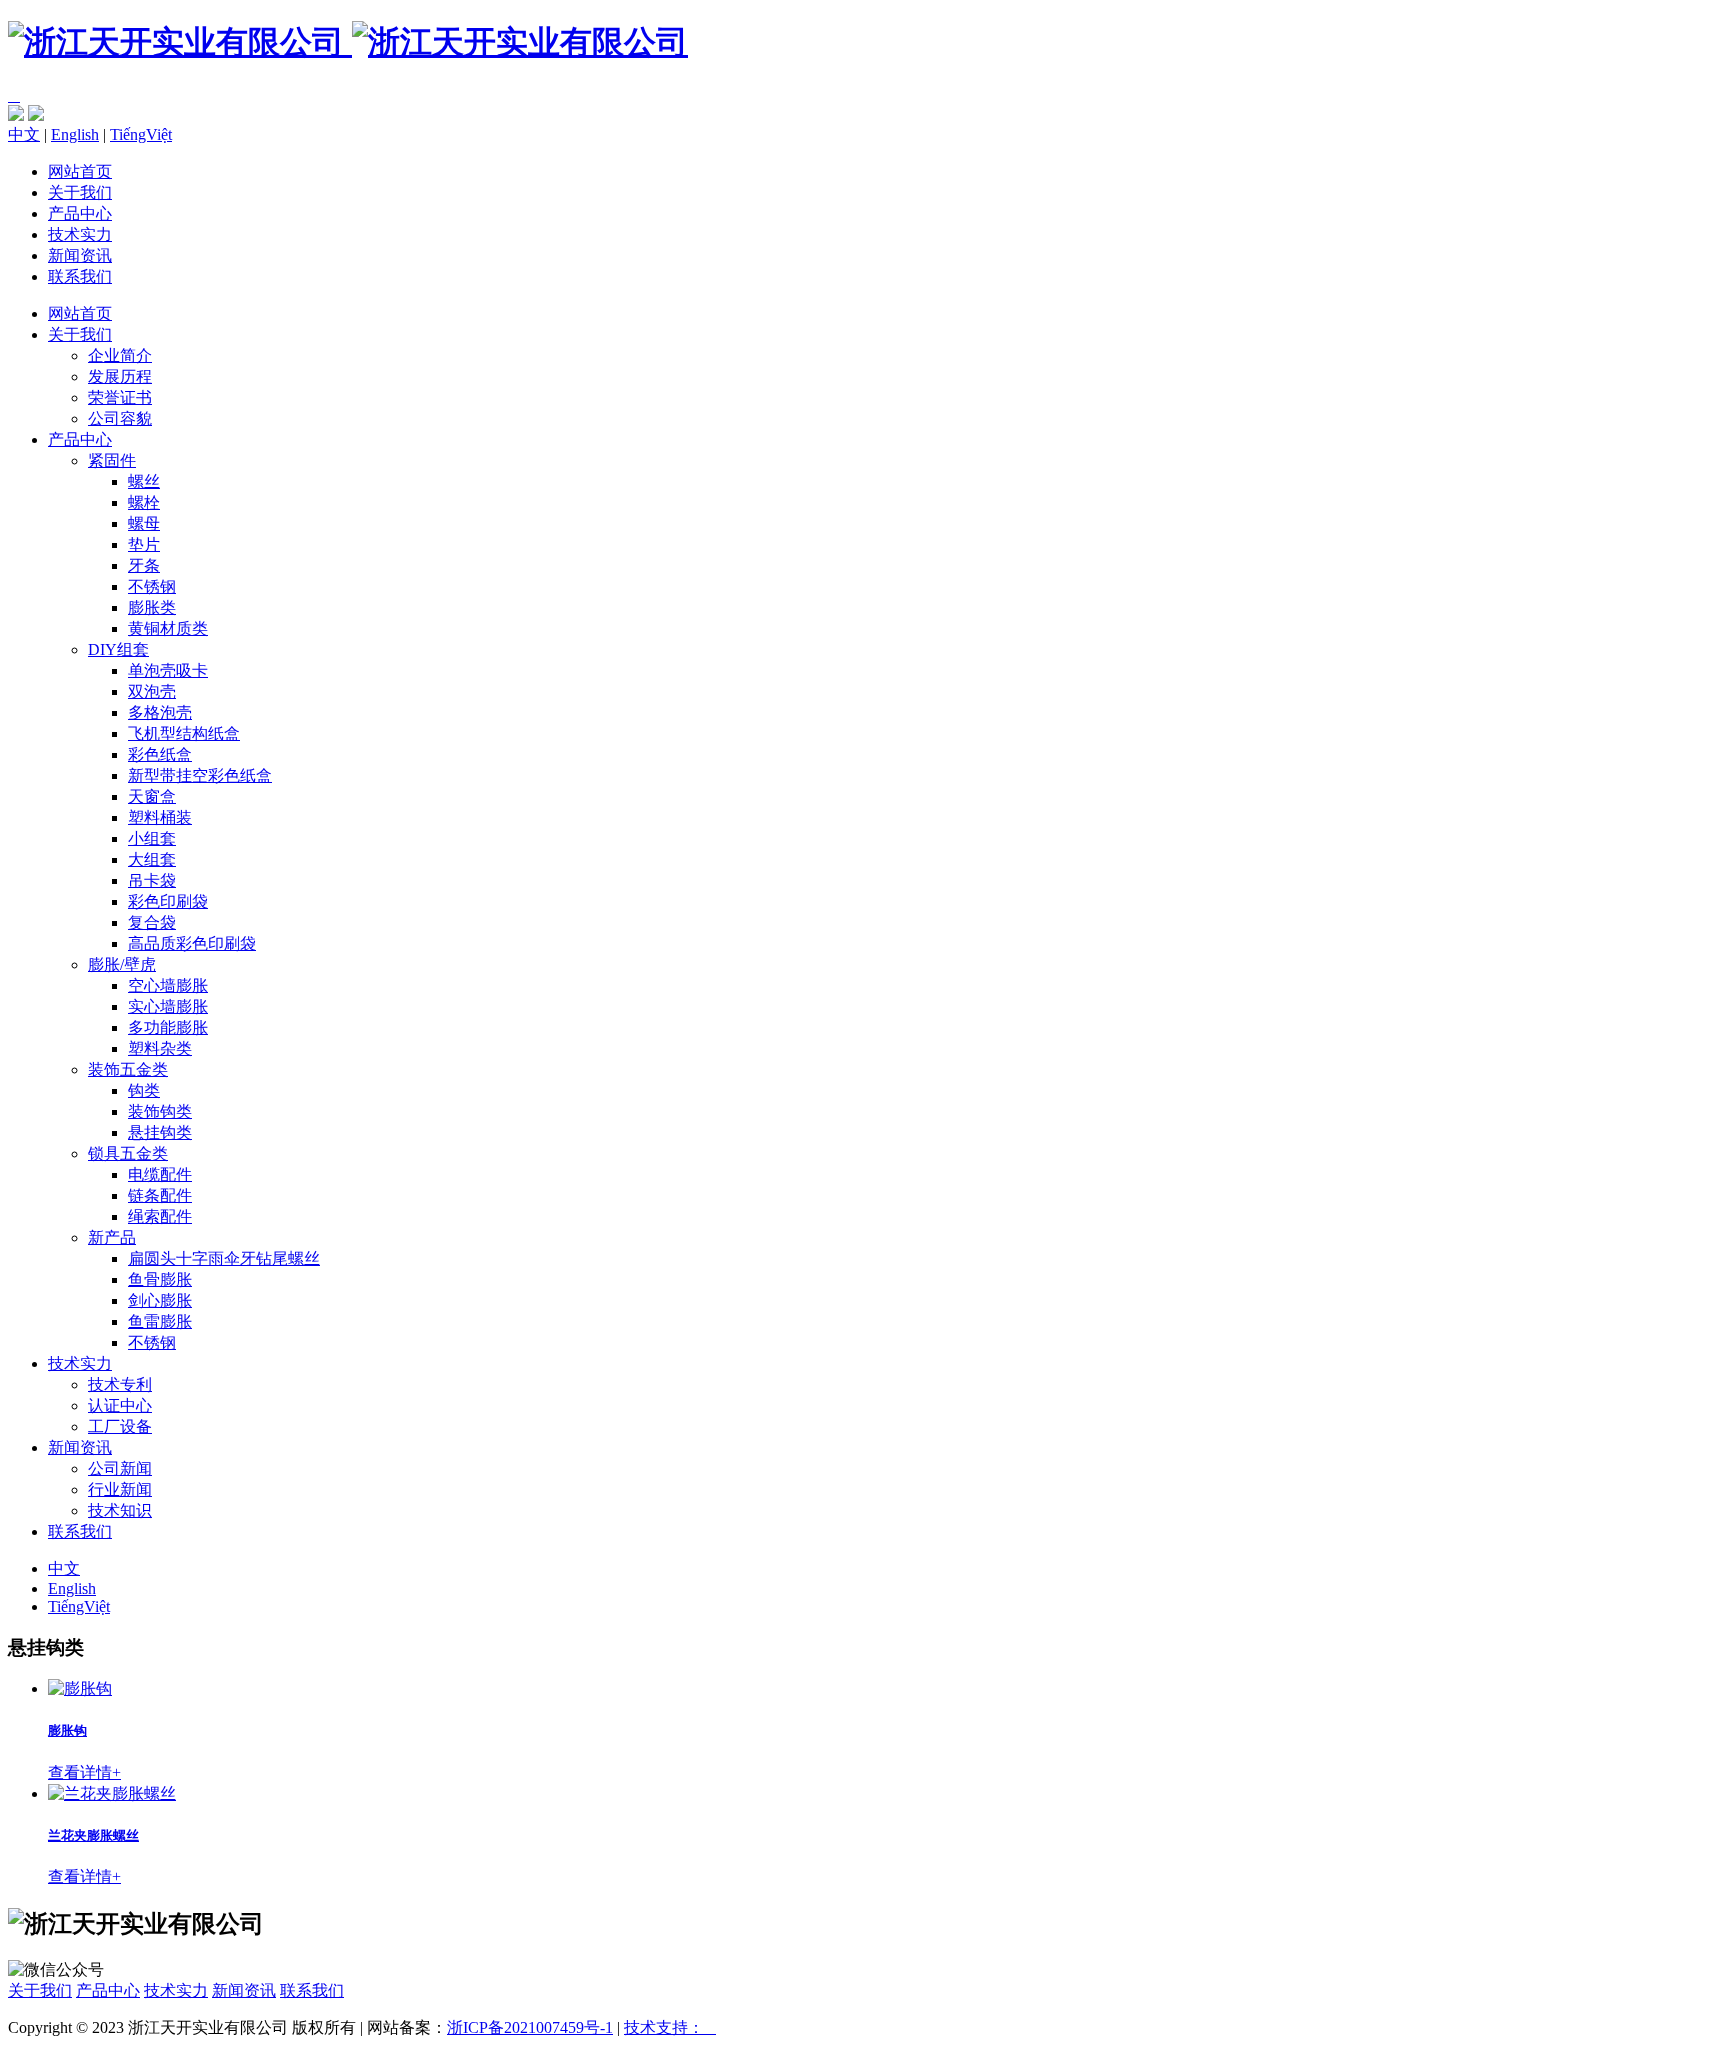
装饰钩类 (160, 1111)
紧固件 (112, 460)
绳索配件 (160, 1216)
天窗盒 (152, 796)
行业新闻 (120, 1489)
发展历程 (120, 376)
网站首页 (80, 171)
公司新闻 (120, 1468)
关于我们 (80, 192)
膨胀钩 (67, 1730)
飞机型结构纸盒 (184, 733)
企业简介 (120, 355)
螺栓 (144, 502)
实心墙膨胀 (168, 1006)
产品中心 (80, 213)
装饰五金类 (128, 1069)
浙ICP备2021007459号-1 (530, 2027)
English (75, 134)
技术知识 (120, 1510)
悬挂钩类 (160, 1132)
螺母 (144, 523)
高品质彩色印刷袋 (192, 943)
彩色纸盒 (160, 754)
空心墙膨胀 (168, 985)
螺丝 (144, 481)
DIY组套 (118, 649)
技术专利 (120, 1384)
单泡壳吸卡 (168, 670)
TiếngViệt (141, 134)
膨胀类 (152, 607)
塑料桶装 (160, 817)
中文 (24, 134)
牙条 (144, 565)
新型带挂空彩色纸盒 (200, 775)
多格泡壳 (160, 712)
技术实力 (80, 234)
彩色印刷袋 (168, 901)
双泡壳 (152, 691)
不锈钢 (152, 586)
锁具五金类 (128, 1153)
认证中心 (120, 1405)
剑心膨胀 (160, 1300)
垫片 (144, 544)
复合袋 (152, 922)
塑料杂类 (160, 1048)
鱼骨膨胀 (160, 1279)
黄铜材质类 (168, 628)
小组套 (152, 838)
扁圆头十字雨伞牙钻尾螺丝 (224, 1258)
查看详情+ (84, 1772)
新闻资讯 (80, 255)
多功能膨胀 (168, 1027)
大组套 (152, 859)
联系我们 (80, 276)
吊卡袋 (152, 880)
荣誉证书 (120, 397)
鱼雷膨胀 (160, 1321)
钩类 (144, 1090)
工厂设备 (120, 1426)
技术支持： (670, 2027)
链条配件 (160, 1195)
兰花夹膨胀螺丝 (93, 1835)
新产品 (112, 1237)
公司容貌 (120, 418)
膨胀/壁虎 (122, 964)
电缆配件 (160, 1174)
